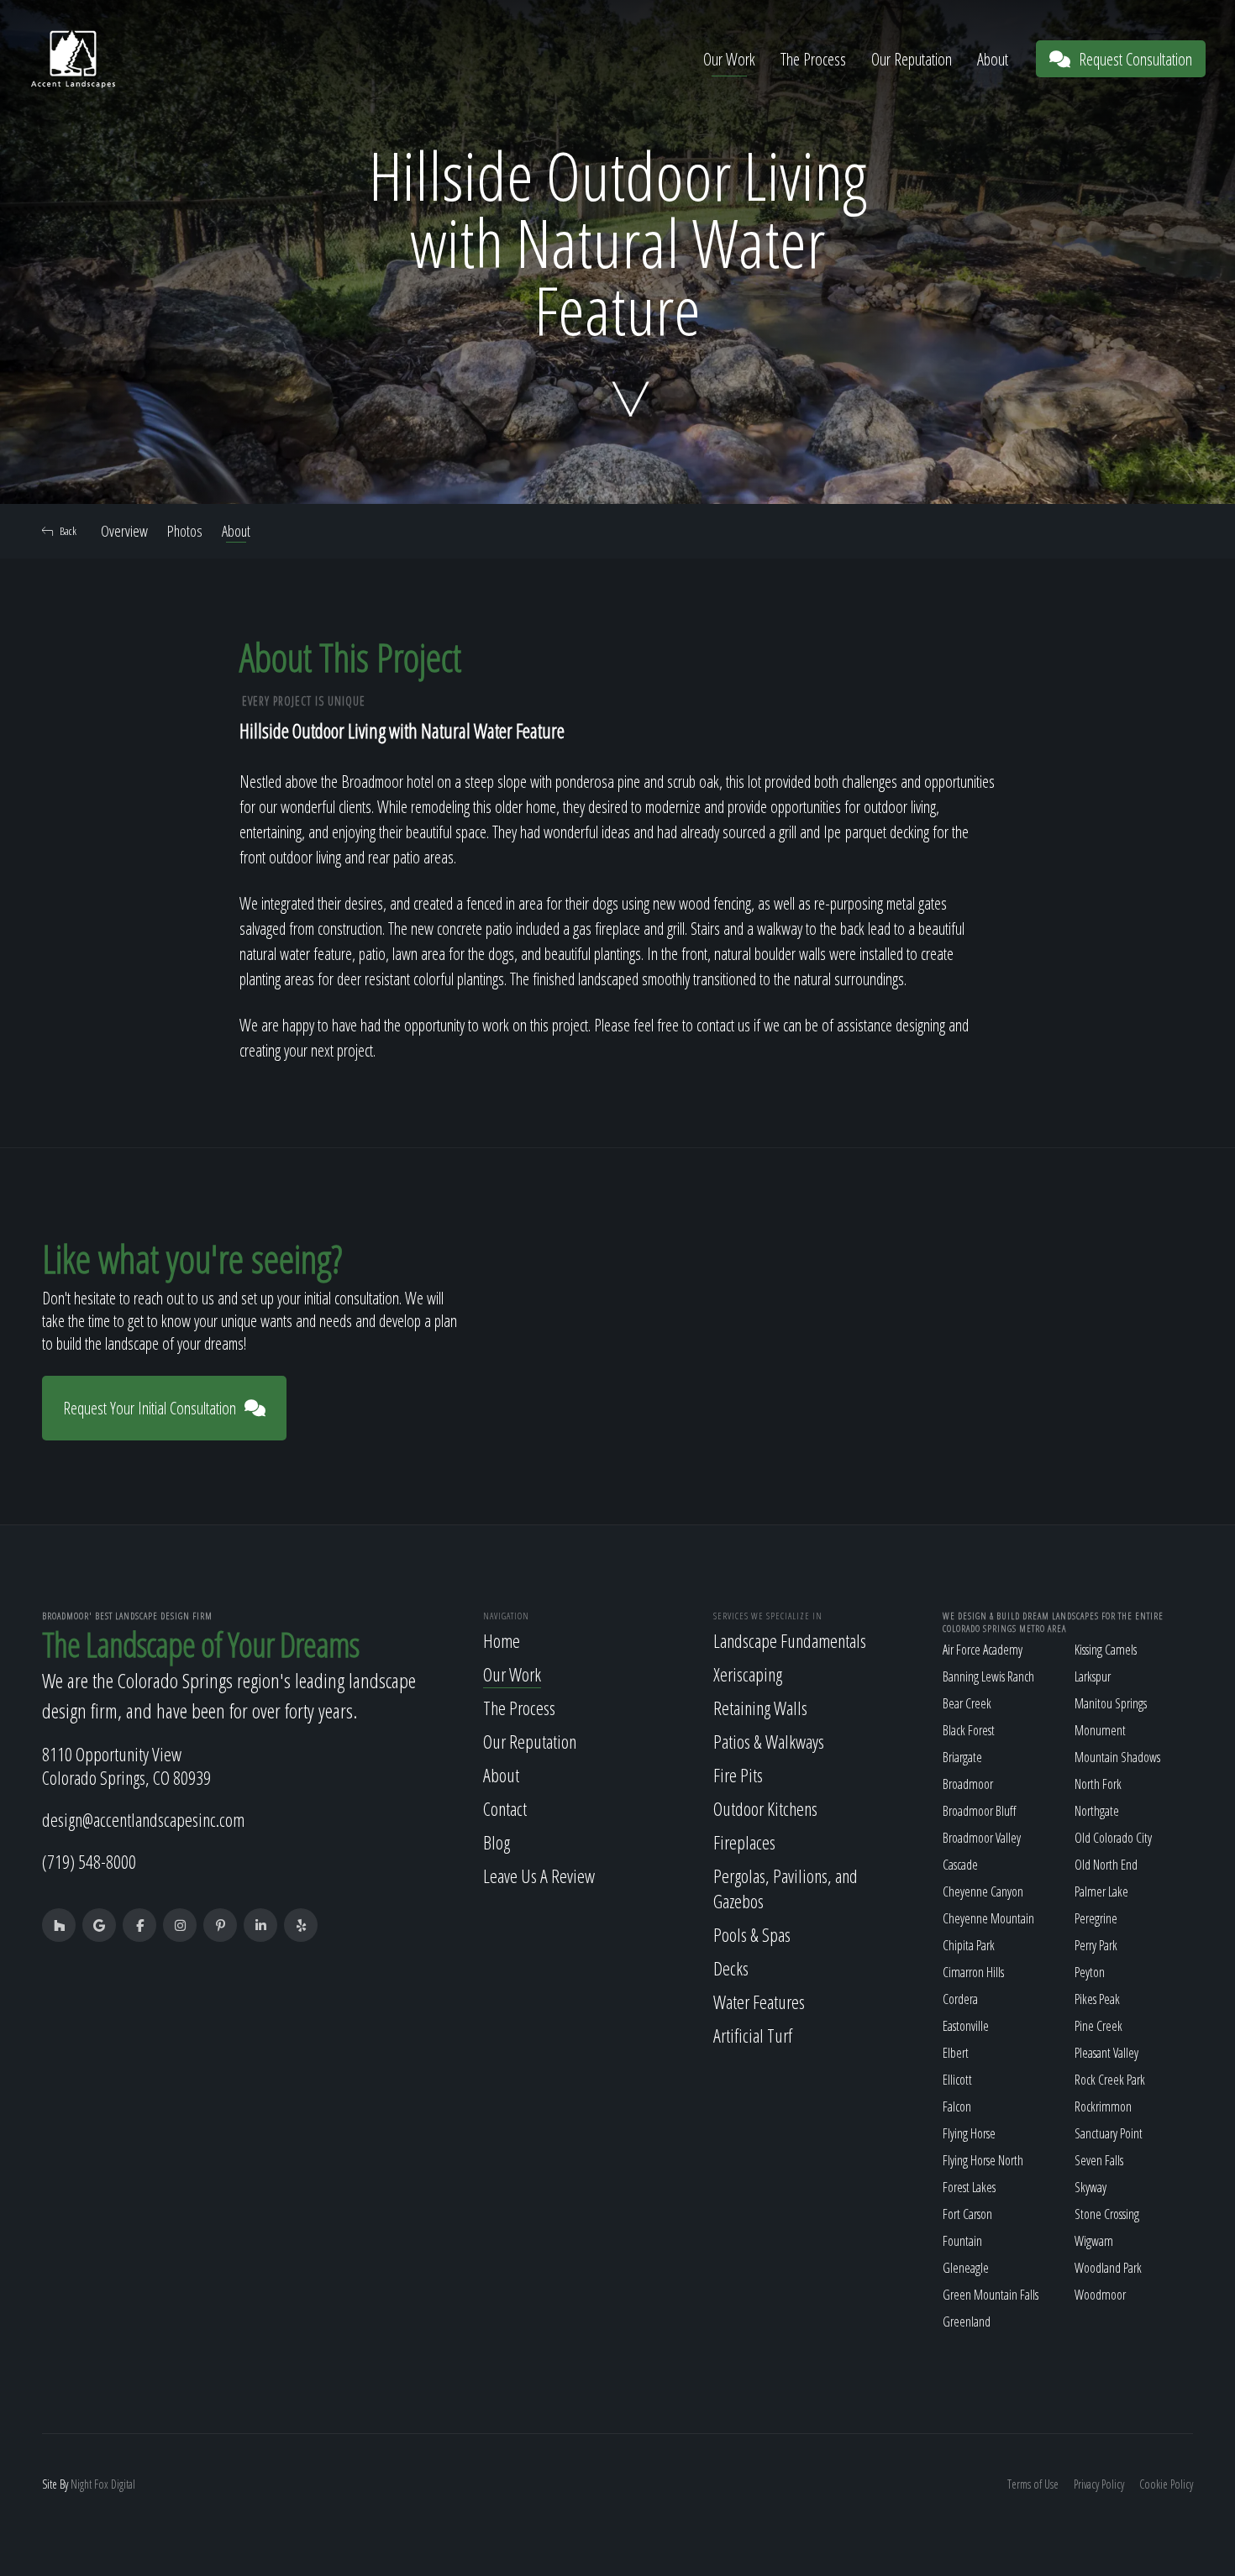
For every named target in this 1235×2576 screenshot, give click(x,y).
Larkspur (1093, 1676)
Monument (1100, 1730)
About (993, 59)
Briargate (962, 1757)
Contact (505, 1808)
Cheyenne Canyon (983, 1891)
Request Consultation (1135, 59)
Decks (731, 1968)
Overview (124, 531)
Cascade (960, 1865)
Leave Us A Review (539, 1876)
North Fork (1098, 1784)
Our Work (729, 59)
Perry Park (1096, 1945)
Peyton (1090, 1972)
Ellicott (957, 2080)
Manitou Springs (1111, 1703)
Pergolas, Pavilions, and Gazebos (786, 1888)
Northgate (1097, 1811)
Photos (185, 531)
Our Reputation (912, 59)
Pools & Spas (752, 1934)
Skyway (1090, 2187)
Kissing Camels (1106, 1650)
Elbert (956, 2053)
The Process (813, 59)
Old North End (1106, 1865)
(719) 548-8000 (89, 1861)
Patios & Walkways (769, 1741)
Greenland (967, 2322)
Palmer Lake (1101, 1891)
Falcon (957, 2106)
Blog (497, 1842)
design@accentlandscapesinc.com (143, 1819)
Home (502, 1640)
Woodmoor (1100, 2295)
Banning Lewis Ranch (988, 1676)
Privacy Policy (1099, 2484)
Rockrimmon (1103, 2106)
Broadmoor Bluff (979, 1811)
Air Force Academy (983, 1650)
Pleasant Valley (1106, 2053)
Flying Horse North (983, 2160)
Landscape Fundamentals (790, 1640)
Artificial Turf (753, 2035)
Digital (123, 2484)
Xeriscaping (748, 1674)
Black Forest (969, 1730)
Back (68, 531)
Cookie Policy (1166, 2484)
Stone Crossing (1107, 2214)
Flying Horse (969, 2133)
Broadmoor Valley (982, 1838)
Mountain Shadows (1117, 1757)
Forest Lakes (969, 2187)
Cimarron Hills (973, 1972)
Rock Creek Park (1110, 2080)
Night (81, 2484)
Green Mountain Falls (991, 2295)
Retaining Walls (760, 1708)
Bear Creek (967, 1703)
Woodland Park (1108, 2268)
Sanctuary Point (1109, 2133)
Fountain (962, 2241)
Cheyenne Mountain (988, 1918)
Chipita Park (969, 1945)
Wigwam (1094, 2241)
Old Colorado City (1113, 1838)
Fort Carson (967, 2214)
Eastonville (966, 2026)
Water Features (759, 2002)
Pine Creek (1098, 2026)
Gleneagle (966, 2268)
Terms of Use (1033, 2484)
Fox (101, 2484)
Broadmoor (968, 1784)
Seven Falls (1099, 2160)
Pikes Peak (1097, 1999)
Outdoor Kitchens (765, 1808)
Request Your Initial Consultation (150, 1408)
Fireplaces (744, 1842)
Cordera (960, 1999)
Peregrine (1096, 1918)
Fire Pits (738, 1775)
